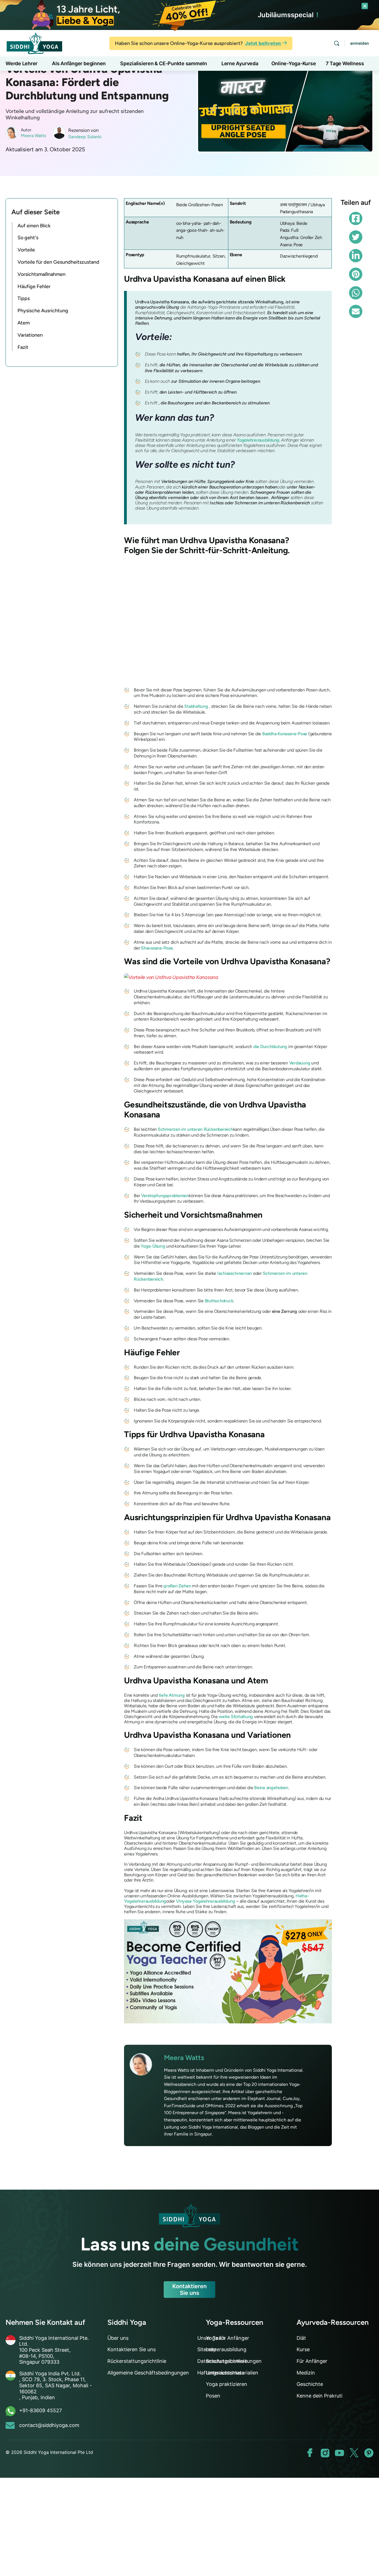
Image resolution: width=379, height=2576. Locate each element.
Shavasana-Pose (157, 948)
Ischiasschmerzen (235, 1273)
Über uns (118, 2338)
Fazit (23, 347)
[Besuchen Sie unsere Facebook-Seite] (310, 2453)
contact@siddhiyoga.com (49, 2425)
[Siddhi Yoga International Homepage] (189, 2215)
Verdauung (300, 1063)
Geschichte (310, 2384)
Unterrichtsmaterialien (232, 2373)
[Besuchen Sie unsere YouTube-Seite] (339, 2453)
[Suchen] (337, 43)
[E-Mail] (356, 311)
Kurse (303, 2349)
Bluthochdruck (219, 1301)
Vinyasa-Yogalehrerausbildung (205, 1901)
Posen (213, 2396)
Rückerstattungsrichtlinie (137, 2361)
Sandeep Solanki (85, 137)
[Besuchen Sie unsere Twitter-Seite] (354, 2453)
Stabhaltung (196, 706)
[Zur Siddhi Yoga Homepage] (34, 43)
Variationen (30, 335)
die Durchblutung (270, 1047)
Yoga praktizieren (227, 2384)
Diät (301, 2338)
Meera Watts (33, 136)
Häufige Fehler (34, 286)
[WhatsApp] (356, 293)
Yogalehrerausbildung (258, 440)
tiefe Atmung (172, 1695)
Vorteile (26, 250)
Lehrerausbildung (226, 2349)
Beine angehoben (271, 1788)
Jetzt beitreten (263, 43)
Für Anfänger (312, 2361)
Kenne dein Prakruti (319, 2396)
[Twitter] (356, 237)
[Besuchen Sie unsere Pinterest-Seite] (369, 2453)
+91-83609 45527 (41, 2410)
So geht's (28, 238)
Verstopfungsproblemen (165, 1196)
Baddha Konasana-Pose (285, 734)
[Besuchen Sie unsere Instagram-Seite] (325, 2453)
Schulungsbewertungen (234, 2361)
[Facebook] (356, 218)
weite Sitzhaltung (236, 1717)
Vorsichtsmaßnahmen (41, 274)
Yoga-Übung (153, 1246)
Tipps (24, 298)
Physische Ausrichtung (43, 311)
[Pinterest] (356, 274)
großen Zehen (177, 1586)
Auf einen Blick (34, 226)
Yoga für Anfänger (228, 2338)
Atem (24, 323)
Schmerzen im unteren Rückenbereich (195, 1129)
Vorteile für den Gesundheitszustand (58, 262)
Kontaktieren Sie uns (189, 2290)
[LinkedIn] (356, 256)
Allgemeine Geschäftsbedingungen (148, 2373)
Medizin (306, 2373)
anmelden (360, 43)
